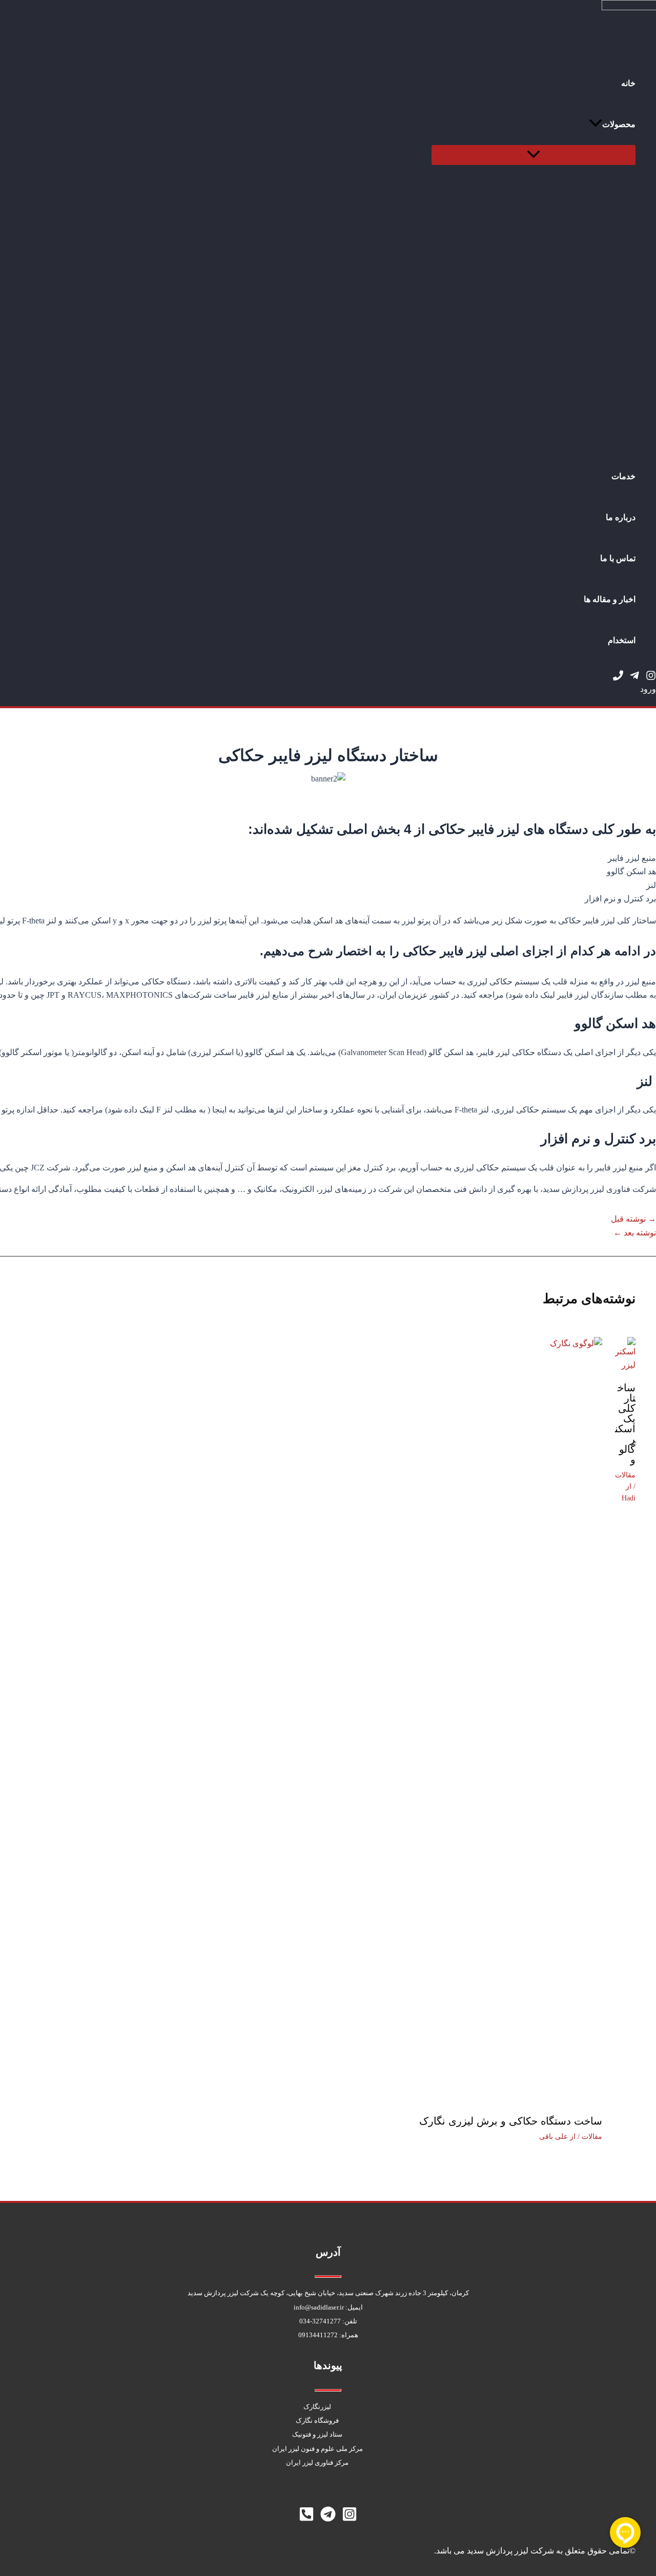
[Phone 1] (618, 678)
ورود (648, 689)
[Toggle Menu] (534, 155)
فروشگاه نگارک (317, 2420)
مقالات (625, 1475)
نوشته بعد (635, 1233)
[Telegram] (634, 678)
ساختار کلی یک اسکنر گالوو (625, 1424)
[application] (596, 125)
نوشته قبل (633, 1219)
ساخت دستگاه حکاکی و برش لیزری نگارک (511, 2121)
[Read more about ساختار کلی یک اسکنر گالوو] (625, 1365)
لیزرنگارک (317, 2407)
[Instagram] (651, 678)
